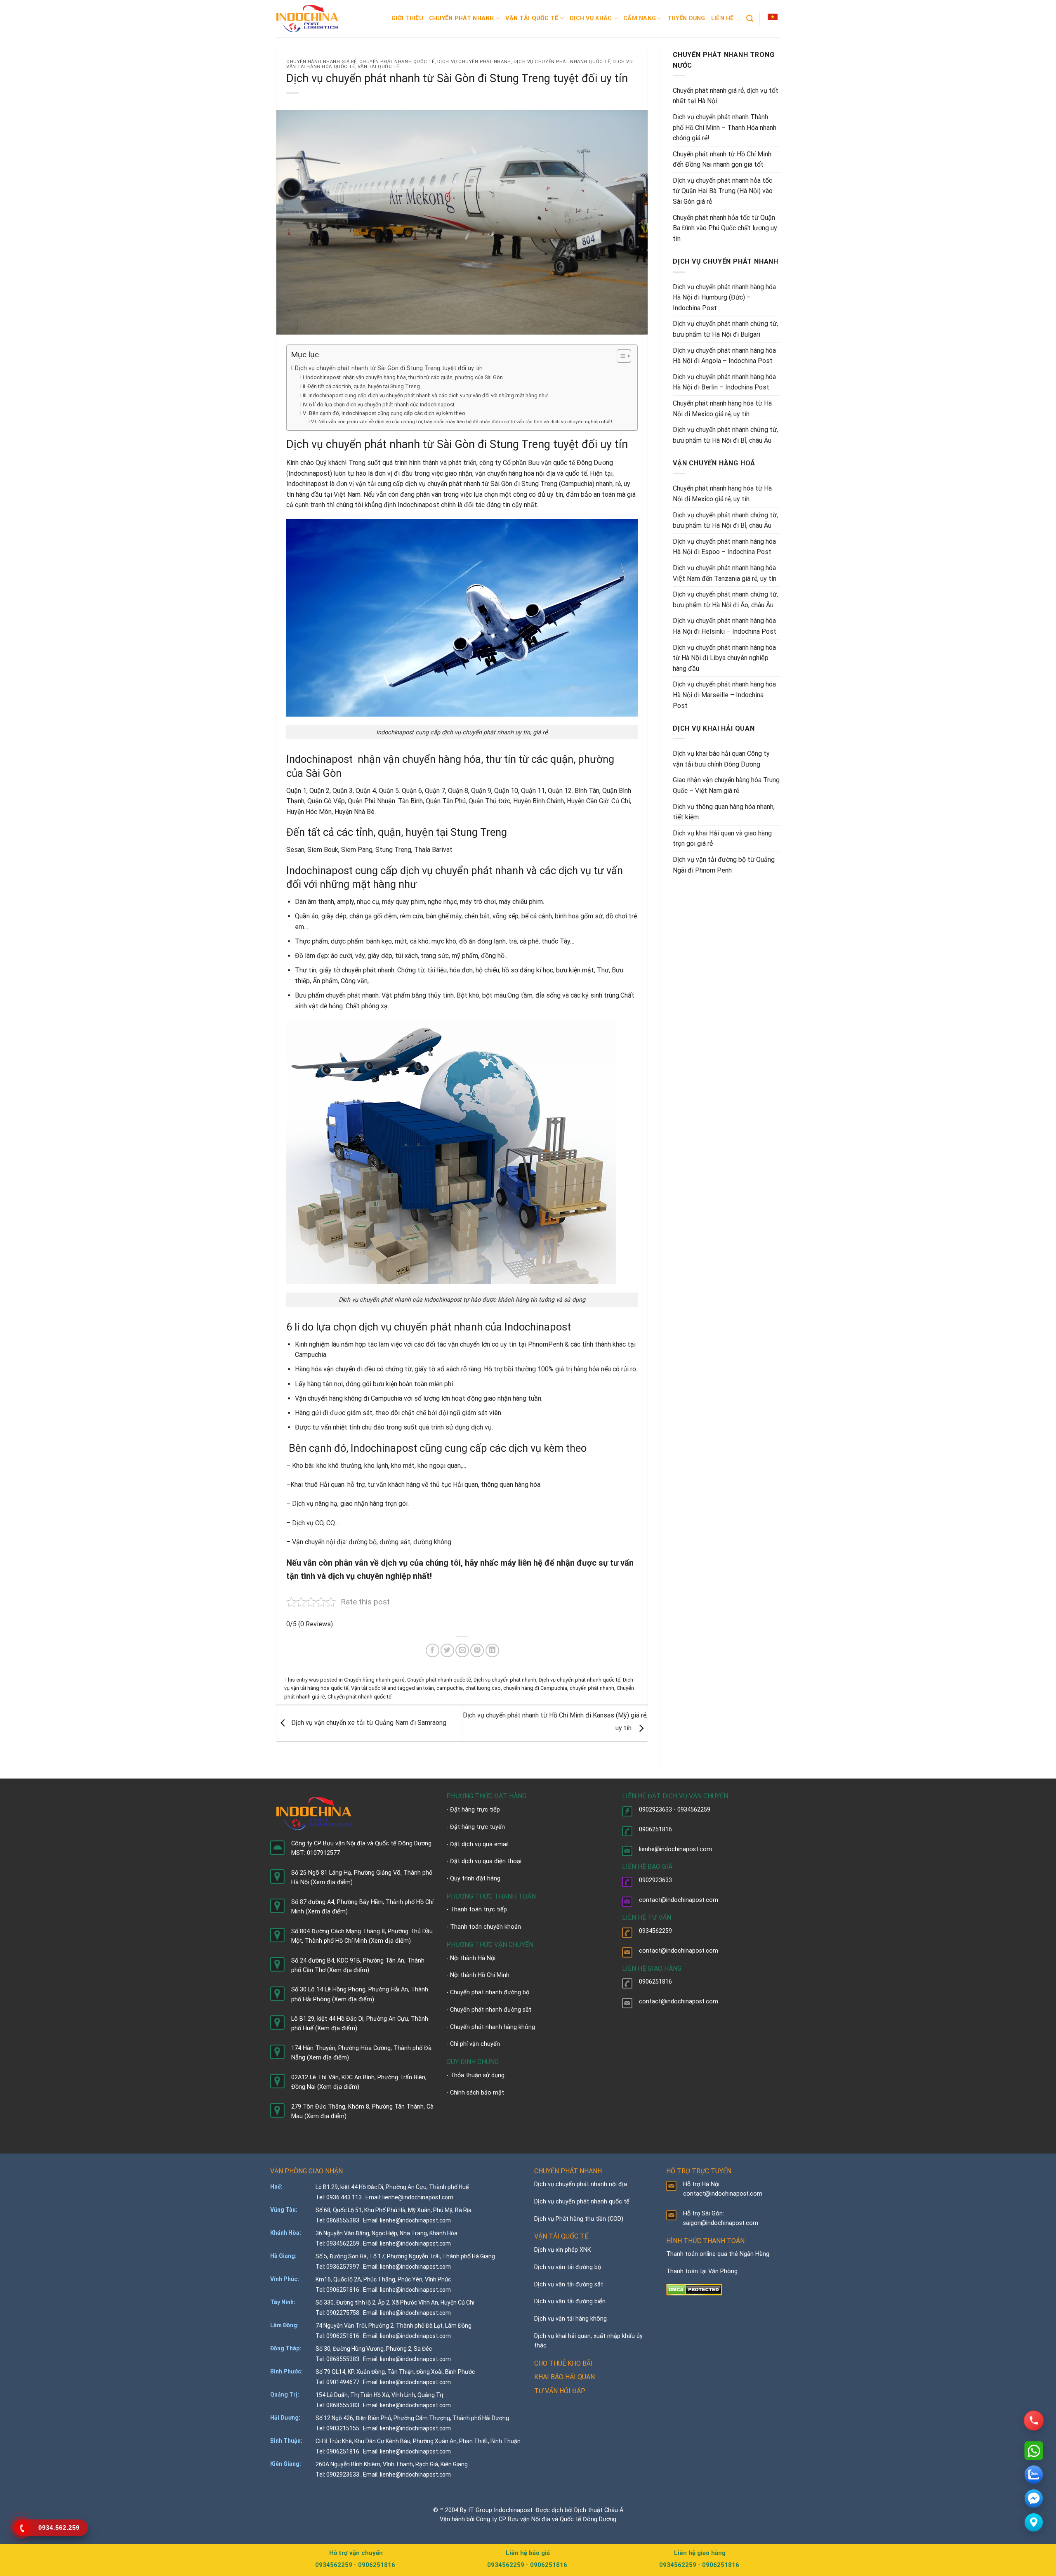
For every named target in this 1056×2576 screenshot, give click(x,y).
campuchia (450, 1688)
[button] (773, 17)
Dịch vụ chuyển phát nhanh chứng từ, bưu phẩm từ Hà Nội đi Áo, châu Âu (725, 600)
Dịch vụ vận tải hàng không (570, 2319)
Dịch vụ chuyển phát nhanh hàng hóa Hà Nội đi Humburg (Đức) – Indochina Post (724, 297)
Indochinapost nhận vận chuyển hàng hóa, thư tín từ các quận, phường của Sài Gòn (404, 377)
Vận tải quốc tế (532, 18)
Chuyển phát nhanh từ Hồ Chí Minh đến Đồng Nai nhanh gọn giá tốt (722, 159)
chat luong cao (483, 1688)
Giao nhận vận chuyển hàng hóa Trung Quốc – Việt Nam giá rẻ (726, 785)
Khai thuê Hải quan (317, 1485)
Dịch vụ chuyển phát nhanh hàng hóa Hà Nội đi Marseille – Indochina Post (724, 695)
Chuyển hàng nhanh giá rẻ (321, 62)
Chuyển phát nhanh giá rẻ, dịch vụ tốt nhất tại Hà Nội (726, 96)
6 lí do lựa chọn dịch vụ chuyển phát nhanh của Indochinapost (382, 405)
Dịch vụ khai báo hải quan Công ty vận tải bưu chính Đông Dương (721, 759)
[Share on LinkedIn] (492, 1650)
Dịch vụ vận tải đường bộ (568, 2267)
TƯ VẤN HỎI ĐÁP (560, 2391)
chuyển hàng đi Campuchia (535, 1688)
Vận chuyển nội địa (319, 1542)
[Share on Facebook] (433, 1650)
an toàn (425, 1688)
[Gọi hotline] (1034, 2420)
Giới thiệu (407, 18)
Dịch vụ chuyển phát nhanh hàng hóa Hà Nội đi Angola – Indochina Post (724, 356)
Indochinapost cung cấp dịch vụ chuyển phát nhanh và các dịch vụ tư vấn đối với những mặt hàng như (428, 395)
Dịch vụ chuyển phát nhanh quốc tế (562, 62)
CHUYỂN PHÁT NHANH (568, 2171)
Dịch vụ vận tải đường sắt (569, 2285)
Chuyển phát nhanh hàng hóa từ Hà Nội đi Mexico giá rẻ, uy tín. (722, 409)
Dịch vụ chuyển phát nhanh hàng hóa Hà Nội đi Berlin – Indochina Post (724, 382)
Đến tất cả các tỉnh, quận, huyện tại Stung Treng (364, 386)
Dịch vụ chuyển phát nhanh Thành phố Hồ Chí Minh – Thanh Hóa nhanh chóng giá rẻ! (725, 127)
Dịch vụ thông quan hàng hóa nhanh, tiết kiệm (724, 812)
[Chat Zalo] (1034, 2475)
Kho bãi (303, 1466)
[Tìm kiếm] (750, 19)
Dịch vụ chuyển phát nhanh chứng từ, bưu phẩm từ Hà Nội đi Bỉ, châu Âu (725, 435)
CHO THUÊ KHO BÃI (563, 2363)
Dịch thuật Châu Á (599, 2510)
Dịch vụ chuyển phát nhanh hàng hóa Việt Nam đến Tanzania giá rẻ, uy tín (725, 573)
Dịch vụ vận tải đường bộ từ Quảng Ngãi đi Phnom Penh (724, 865)
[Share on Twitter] (447, 1650)
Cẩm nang (640, 18)
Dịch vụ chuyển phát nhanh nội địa (581, 2184)
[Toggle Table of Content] (620, 356)
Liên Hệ (722, 18)
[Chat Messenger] (1034, 2498)
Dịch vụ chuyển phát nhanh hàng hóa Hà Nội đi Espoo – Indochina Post (724, 547)
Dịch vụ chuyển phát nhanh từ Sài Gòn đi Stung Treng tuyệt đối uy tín (389, 368)
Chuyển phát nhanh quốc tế (397, 62)
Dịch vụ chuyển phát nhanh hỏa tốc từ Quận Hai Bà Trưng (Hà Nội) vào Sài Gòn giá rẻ (723, 191)
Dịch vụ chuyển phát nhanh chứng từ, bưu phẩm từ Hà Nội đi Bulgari (725, 329)
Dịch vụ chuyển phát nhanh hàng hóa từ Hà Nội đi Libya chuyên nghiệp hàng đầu (724, 658)
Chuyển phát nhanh (462, 18)
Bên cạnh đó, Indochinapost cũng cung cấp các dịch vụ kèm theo (387, 413)
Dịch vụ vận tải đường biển (570, 2301)
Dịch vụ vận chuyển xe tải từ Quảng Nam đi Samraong (368, 1723)
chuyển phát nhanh (592, 1688)
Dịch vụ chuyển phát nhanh (474, 62)
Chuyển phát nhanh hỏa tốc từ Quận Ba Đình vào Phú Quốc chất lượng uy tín (725, 228)
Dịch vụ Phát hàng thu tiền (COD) (579, 2219)
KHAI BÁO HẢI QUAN (565, 2377)
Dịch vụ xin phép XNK (563, 2250)
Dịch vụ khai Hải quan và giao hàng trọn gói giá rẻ (722, 839)
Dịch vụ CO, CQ (313, 1523)
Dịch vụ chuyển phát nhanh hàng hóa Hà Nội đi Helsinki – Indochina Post (725, 626)
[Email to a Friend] (462, 1650)
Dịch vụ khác (591, 18)
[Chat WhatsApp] (1034, 2451)
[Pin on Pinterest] (477, 1650)
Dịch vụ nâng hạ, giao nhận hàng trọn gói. (350, 1504)
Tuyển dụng (686, 18)
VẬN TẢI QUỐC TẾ (561, 2236)
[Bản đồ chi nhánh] (1034, 2522)
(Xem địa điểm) (332, 1882)
